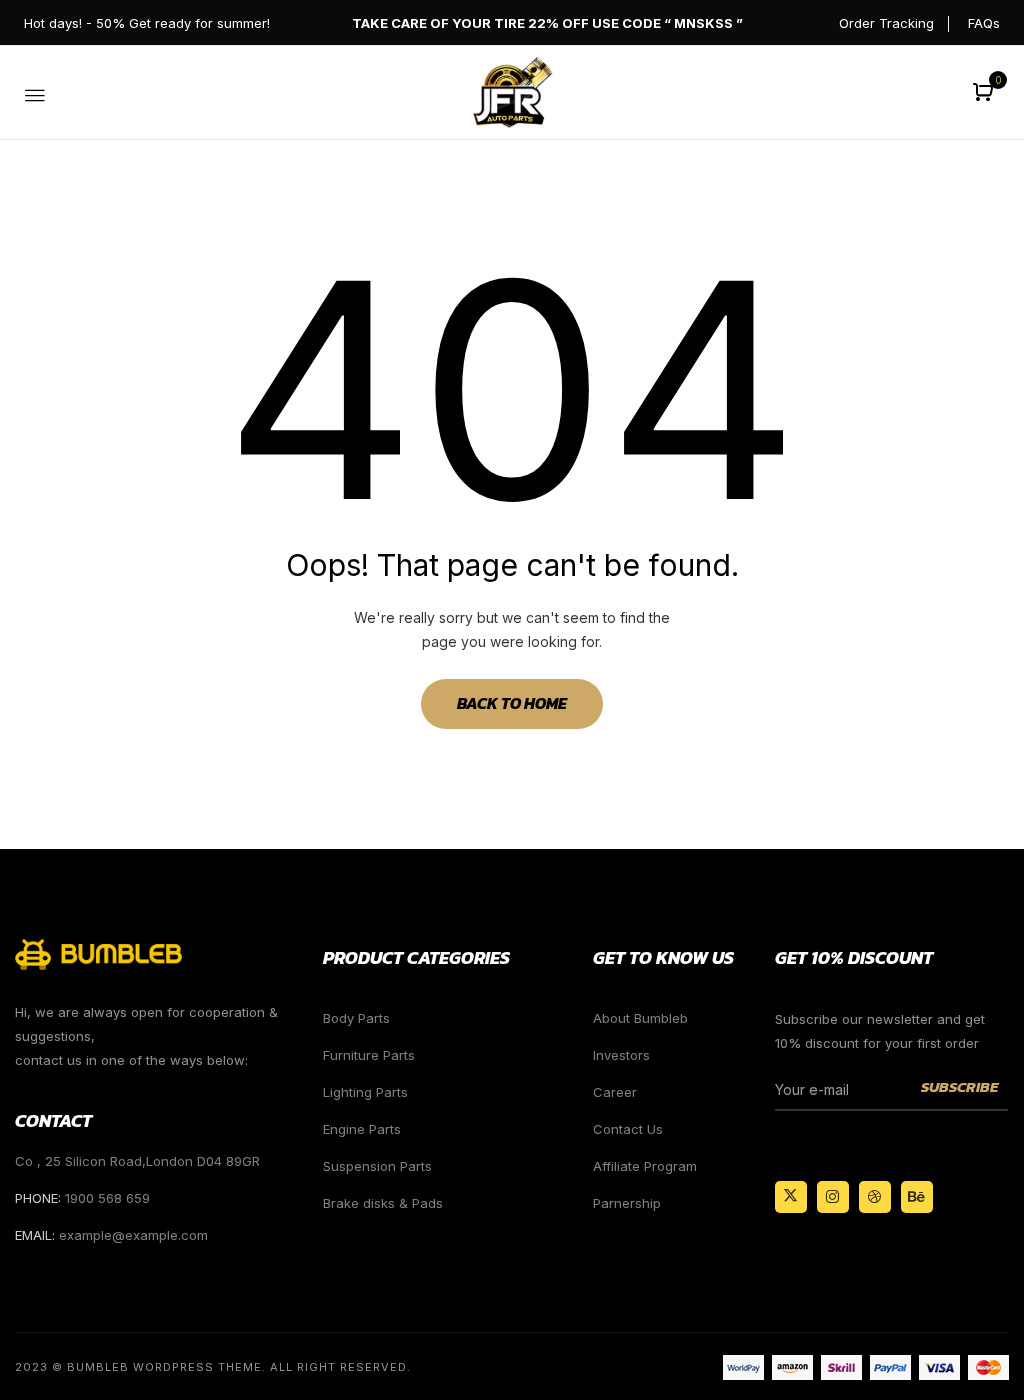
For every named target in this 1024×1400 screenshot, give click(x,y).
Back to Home (512, 703)
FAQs (984, 23)
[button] (985, 93)
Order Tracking (886, 23)
